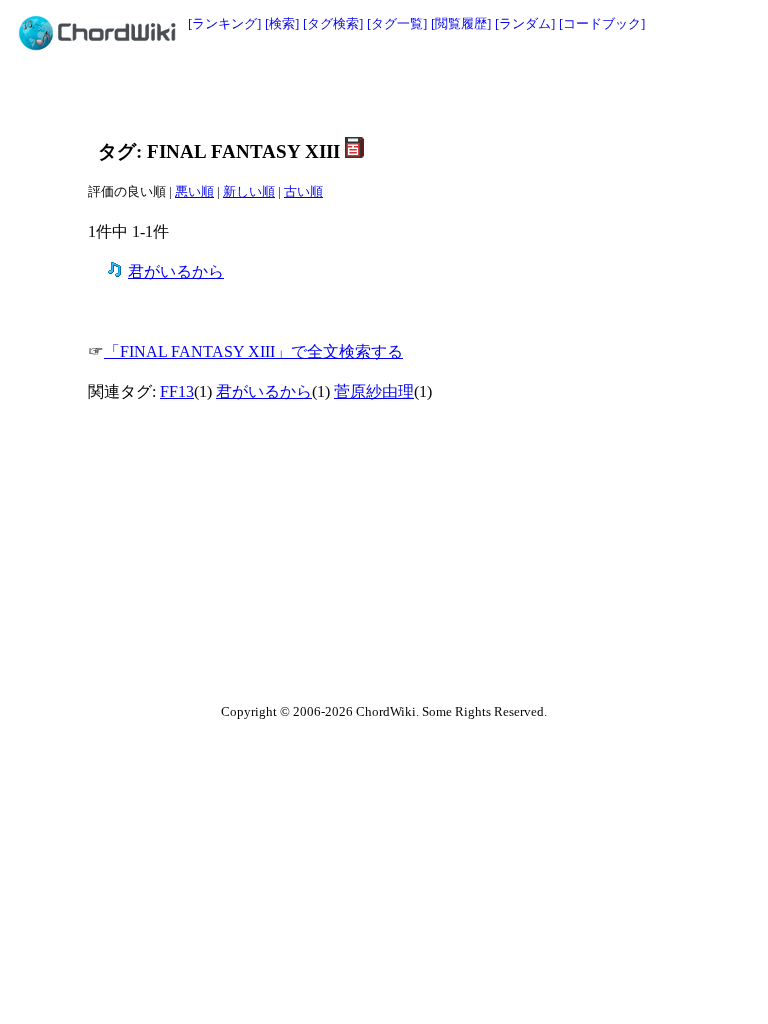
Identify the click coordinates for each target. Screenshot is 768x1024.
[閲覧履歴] (461, 23)
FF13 (177, 391)
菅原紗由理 (374, 391)
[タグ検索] (333, 23)
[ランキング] (224, 23)
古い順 (303, 191)
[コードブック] (602, 23)
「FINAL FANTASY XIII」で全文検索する (253, 351)
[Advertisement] (339, 97)
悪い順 (194, 191)
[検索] (282, 23)
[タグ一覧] (397, 23)
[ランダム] (525, 23)
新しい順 (249, 191)
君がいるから (176, 271)
